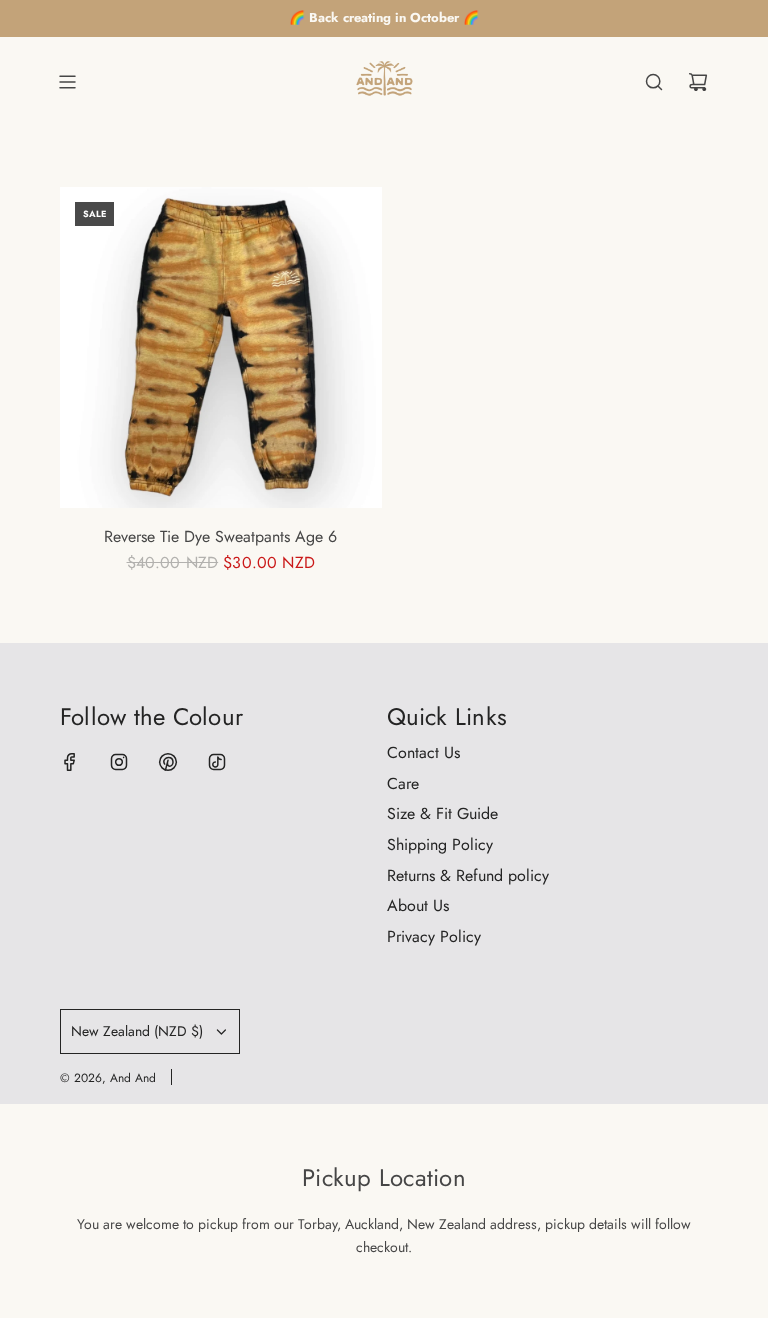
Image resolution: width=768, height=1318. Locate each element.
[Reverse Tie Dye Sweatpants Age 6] (221, 348)
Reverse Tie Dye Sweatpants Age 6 (220, 536)
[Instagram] (119, 762)
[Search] (654, 82)
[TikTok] (217, 762)
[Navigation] (67, 82)
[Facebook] (70, 762)
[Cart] (698, 82)
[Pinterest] (168, 762)
